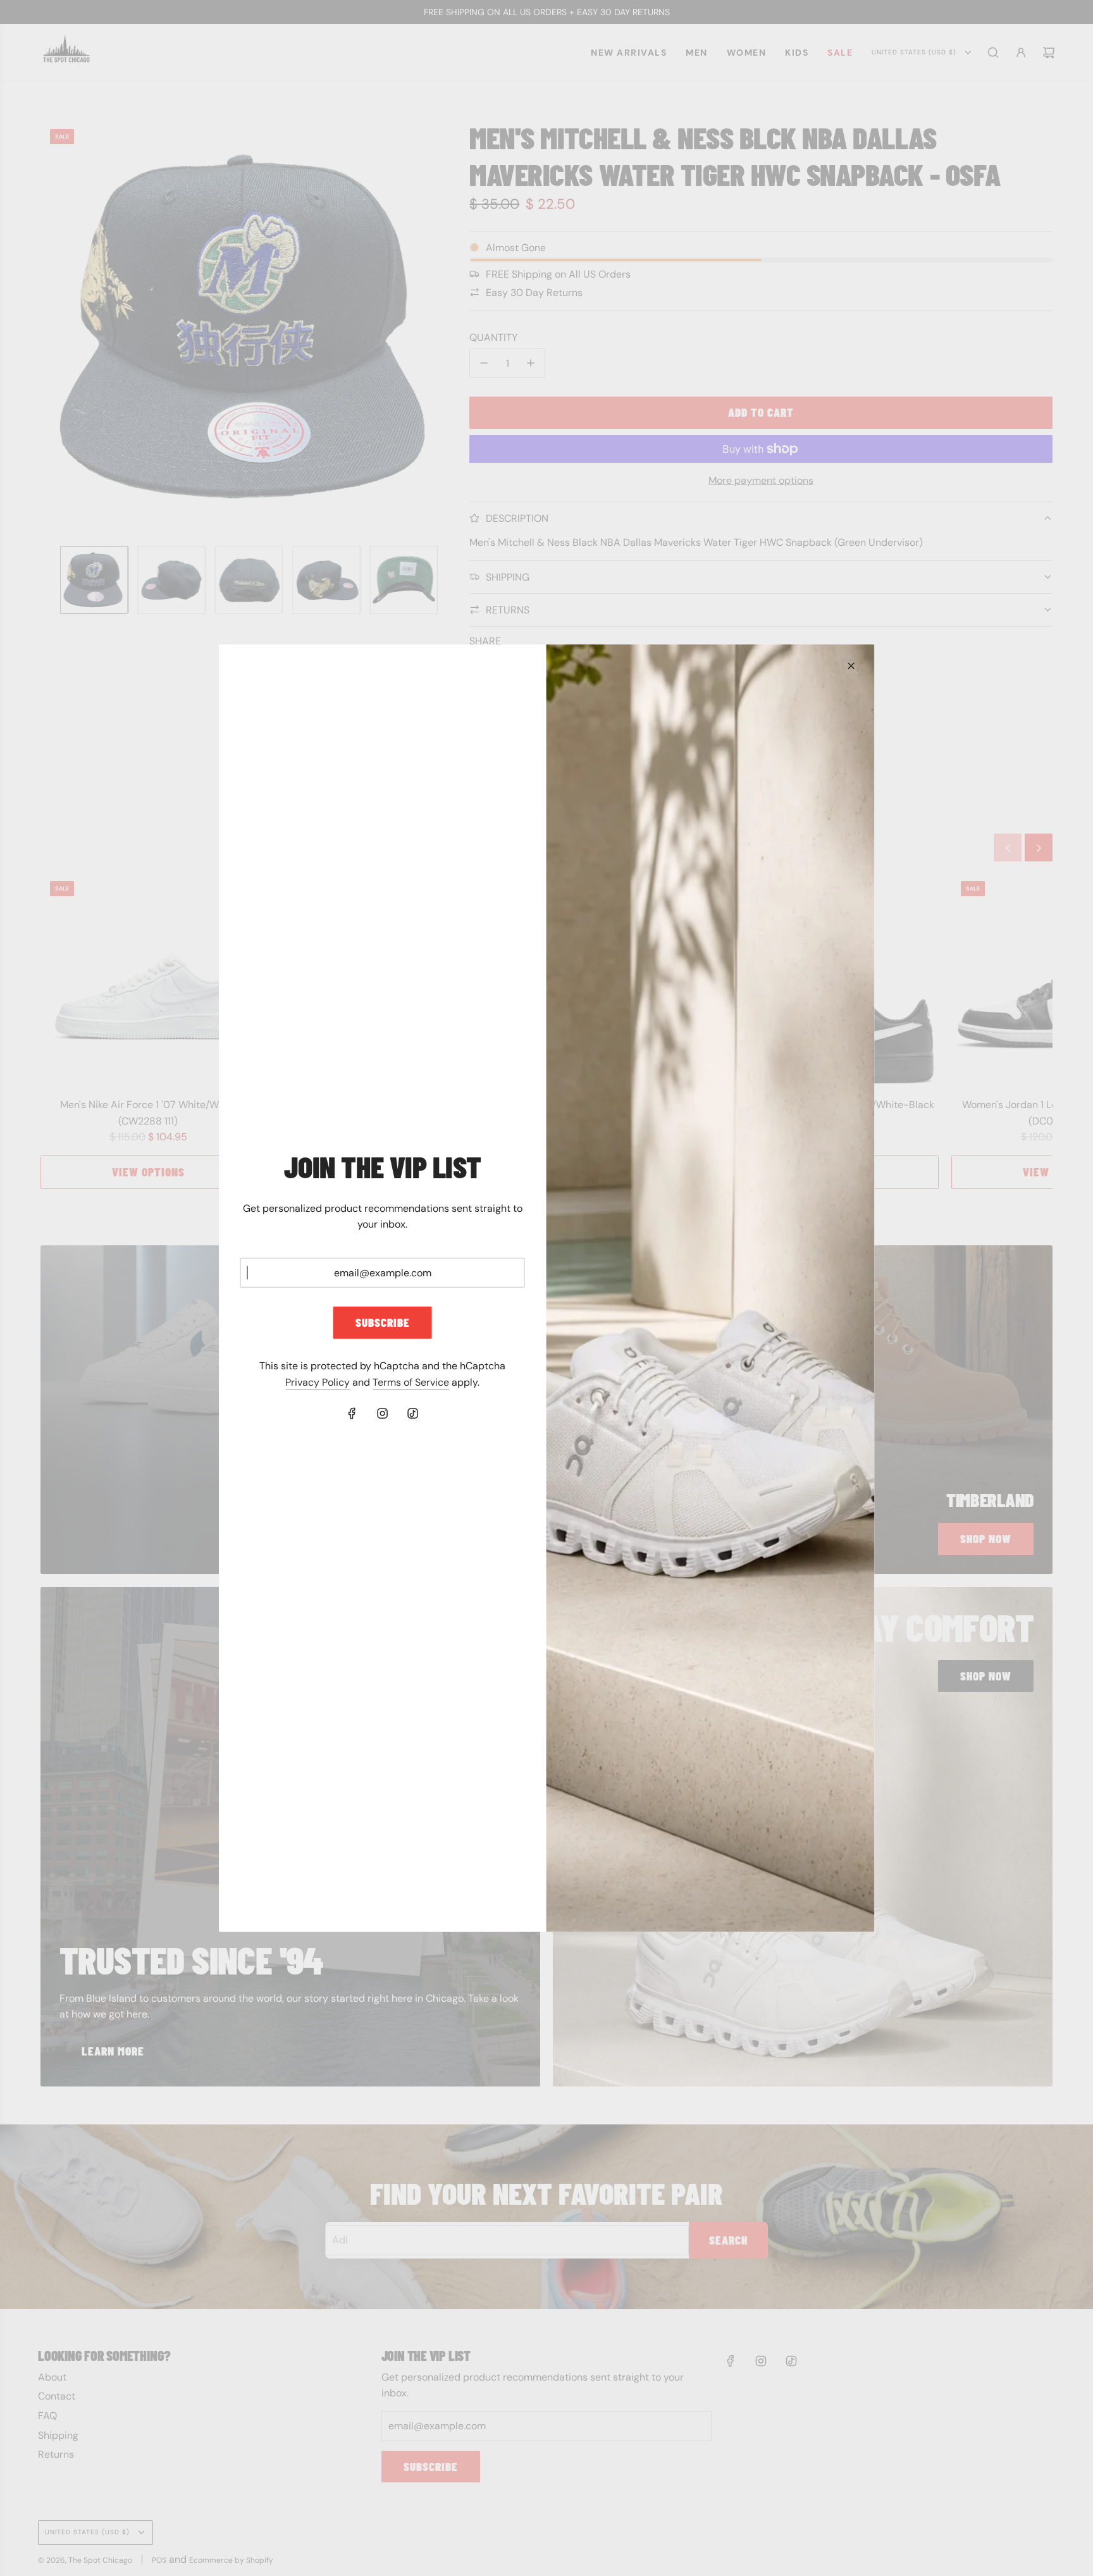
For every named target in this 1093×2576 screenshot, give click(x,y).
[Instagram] (383, 1414)
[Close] (851, 665)
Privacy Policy (318, 1382)
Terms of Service (411, 1382)
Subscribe (383, 1322)
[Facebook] (352, 1414)
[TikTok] (413, 1414)
